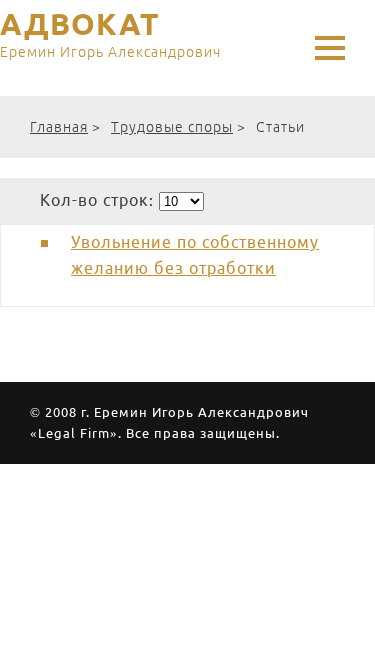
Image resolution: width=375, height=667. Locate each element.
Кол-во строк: (99, 200)
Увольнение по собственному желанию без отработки (195, 255)
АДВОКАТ (110, 35)
